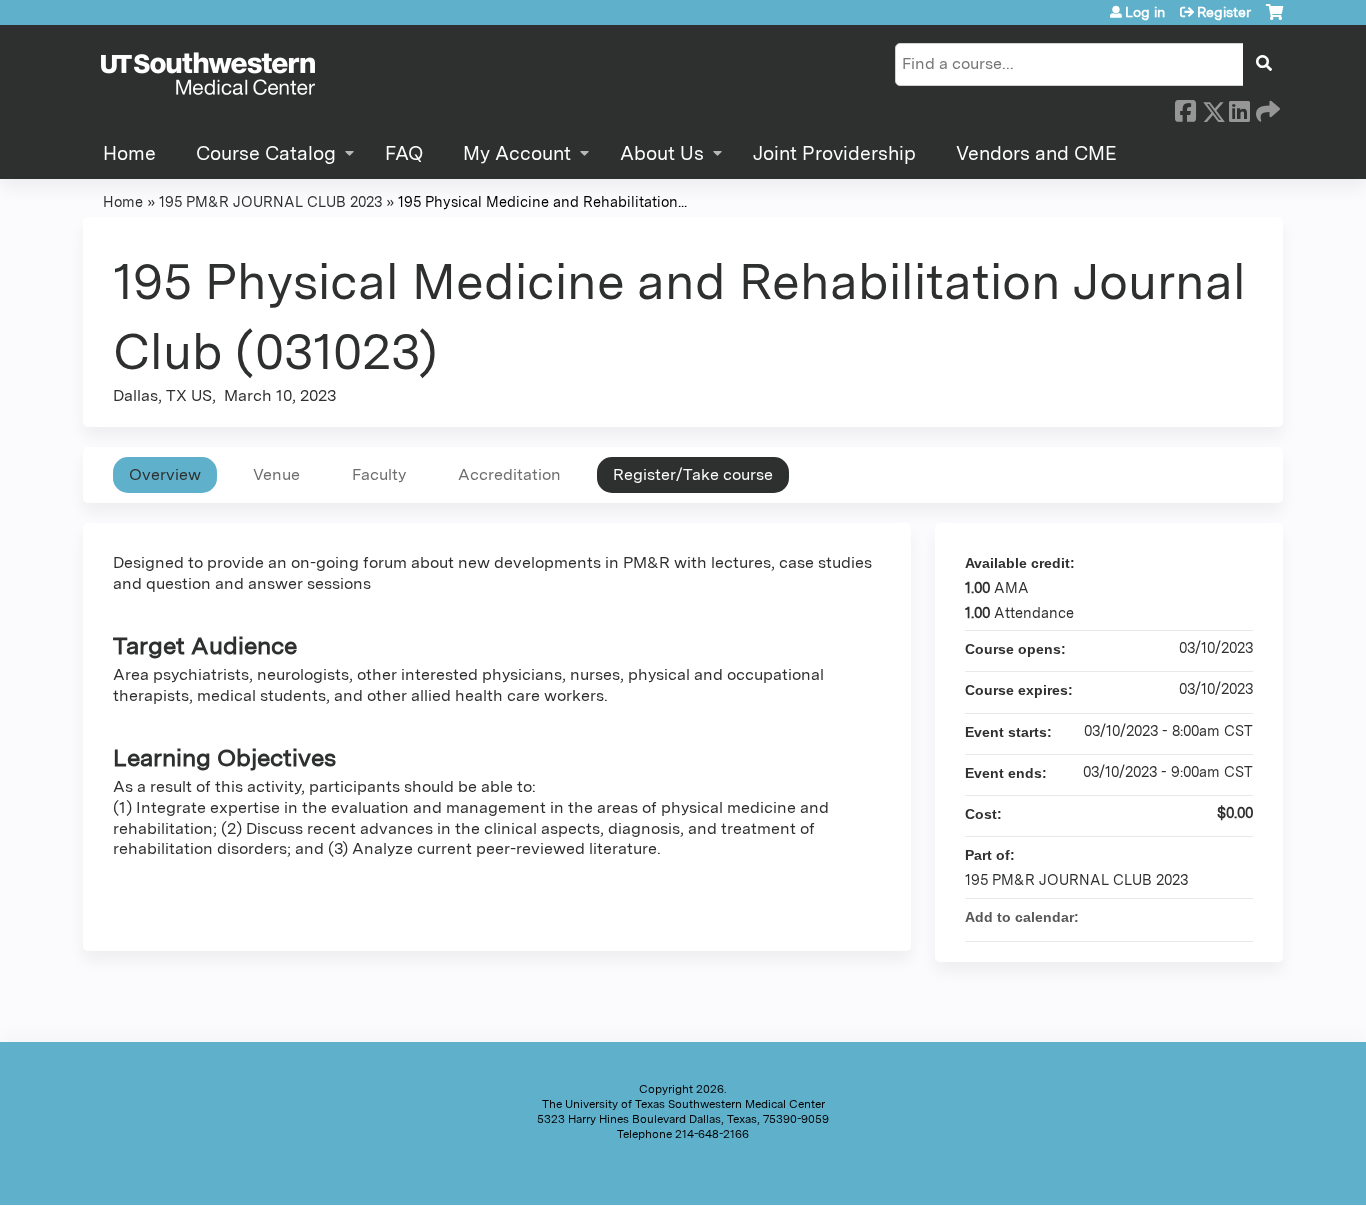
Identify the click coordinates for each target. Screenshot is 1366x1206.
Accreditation (509, 474)
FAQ (404, 153)
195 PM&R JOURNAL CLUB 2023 (270, 201)
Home (129, 153)
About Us (662, 153)
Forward (1266, 106)
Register (1224, 12)
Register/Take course (693, 474)
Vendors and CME (1036, 153)
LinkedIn (1239, 106)
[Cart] (1274, 19)
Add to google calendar (1159, 917)
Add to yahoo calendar (1185, 917)
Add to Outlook (1237, 917)
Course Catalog (266, 153)
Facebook (1185, 108)
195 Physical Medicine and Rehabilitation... (542, 201)
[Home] (208, 75)
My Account (517, 153)
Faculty (379, 474)
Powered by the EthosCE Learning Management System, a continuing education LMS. (1212, 1172)
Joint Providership (834, 153)
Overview (165, 474)
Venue (276, 474)
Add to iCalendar (1211, 916)
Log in (1145, 12)
